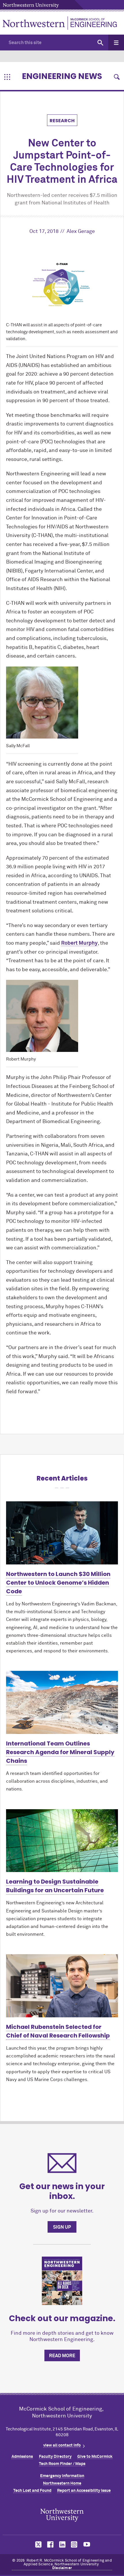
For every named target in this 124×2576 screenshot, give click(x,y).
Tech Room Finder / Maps (62, 2464)
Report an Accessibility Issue (84, 2491)
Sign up (62, 2227)
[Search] (100, 43)
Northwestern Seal (62, 2515)
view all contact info (62, 2445)
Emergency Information (62, 2476)
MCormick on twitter (37, 2544)
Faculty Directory (55, 2457)
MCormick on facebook (50, 2544)
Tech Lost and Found (32, 2491)
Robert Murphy (79, 943)
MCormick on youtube (87, 2544)
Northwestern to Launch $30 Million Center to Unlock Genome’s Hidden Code (58, 1583)
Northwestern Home (62, 2483)
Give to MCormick (95, 2457)
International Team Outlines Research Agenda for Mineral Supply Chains (60, 1752)
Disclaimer (62, 2568)
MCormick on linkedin (62, 2544)
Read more (62, 2356)
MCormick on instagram (74, 2544)
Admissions (22, 2457)
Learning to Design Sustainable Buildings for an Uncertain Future (55, 1886)
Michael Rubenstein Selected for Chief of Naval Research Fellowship (58, 2031)
